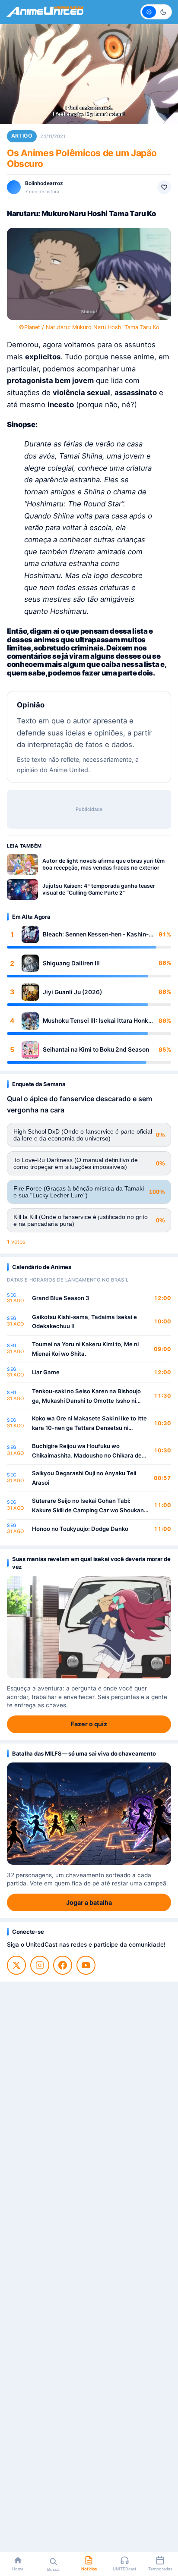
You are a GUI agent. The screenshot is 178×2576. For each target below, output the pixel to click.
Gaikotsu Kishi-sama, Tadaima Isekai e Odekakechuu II (84, 1322)
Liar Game (46, 1372)
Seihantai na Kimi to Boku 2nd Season (96, 1049)
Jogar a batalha (89, 1902)
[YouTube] (86, 1965)
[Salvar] (164, 187)
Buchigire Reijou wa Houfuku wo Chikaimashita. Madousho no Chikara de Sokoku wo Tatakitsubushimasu (87, 1451)
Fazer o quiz (89, 1724)
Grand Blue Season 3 (61, 1298)
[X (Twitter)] (16, 1965)
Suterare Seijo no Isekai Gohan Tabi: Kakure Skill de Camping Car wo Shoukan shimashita (88, 1506)
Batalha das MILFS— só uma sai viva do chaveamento (84, 1753)
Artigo (22, 136)
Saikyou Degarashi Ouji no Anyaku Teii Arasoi (84, 1478)
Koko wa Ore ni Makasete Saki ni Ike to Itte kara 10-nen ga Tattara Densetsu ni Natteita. (89, 1424)
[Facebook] (63, 1965)
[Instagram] (40, 1965)
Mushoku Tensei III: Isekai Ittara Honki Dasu (96, 1021)
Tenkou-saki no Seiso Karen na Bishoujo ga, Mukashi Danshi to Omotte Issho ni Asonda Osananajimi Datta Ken (86, 1396)
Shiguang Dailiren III (71, 963)
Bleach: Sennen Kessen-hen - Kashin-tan (96, 935)
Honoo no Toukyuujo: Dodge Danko (80, 1529)
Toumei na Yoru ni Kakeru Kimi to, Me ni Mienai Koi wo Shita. (85, 1349)
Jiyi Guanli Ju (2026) (72, 992)
